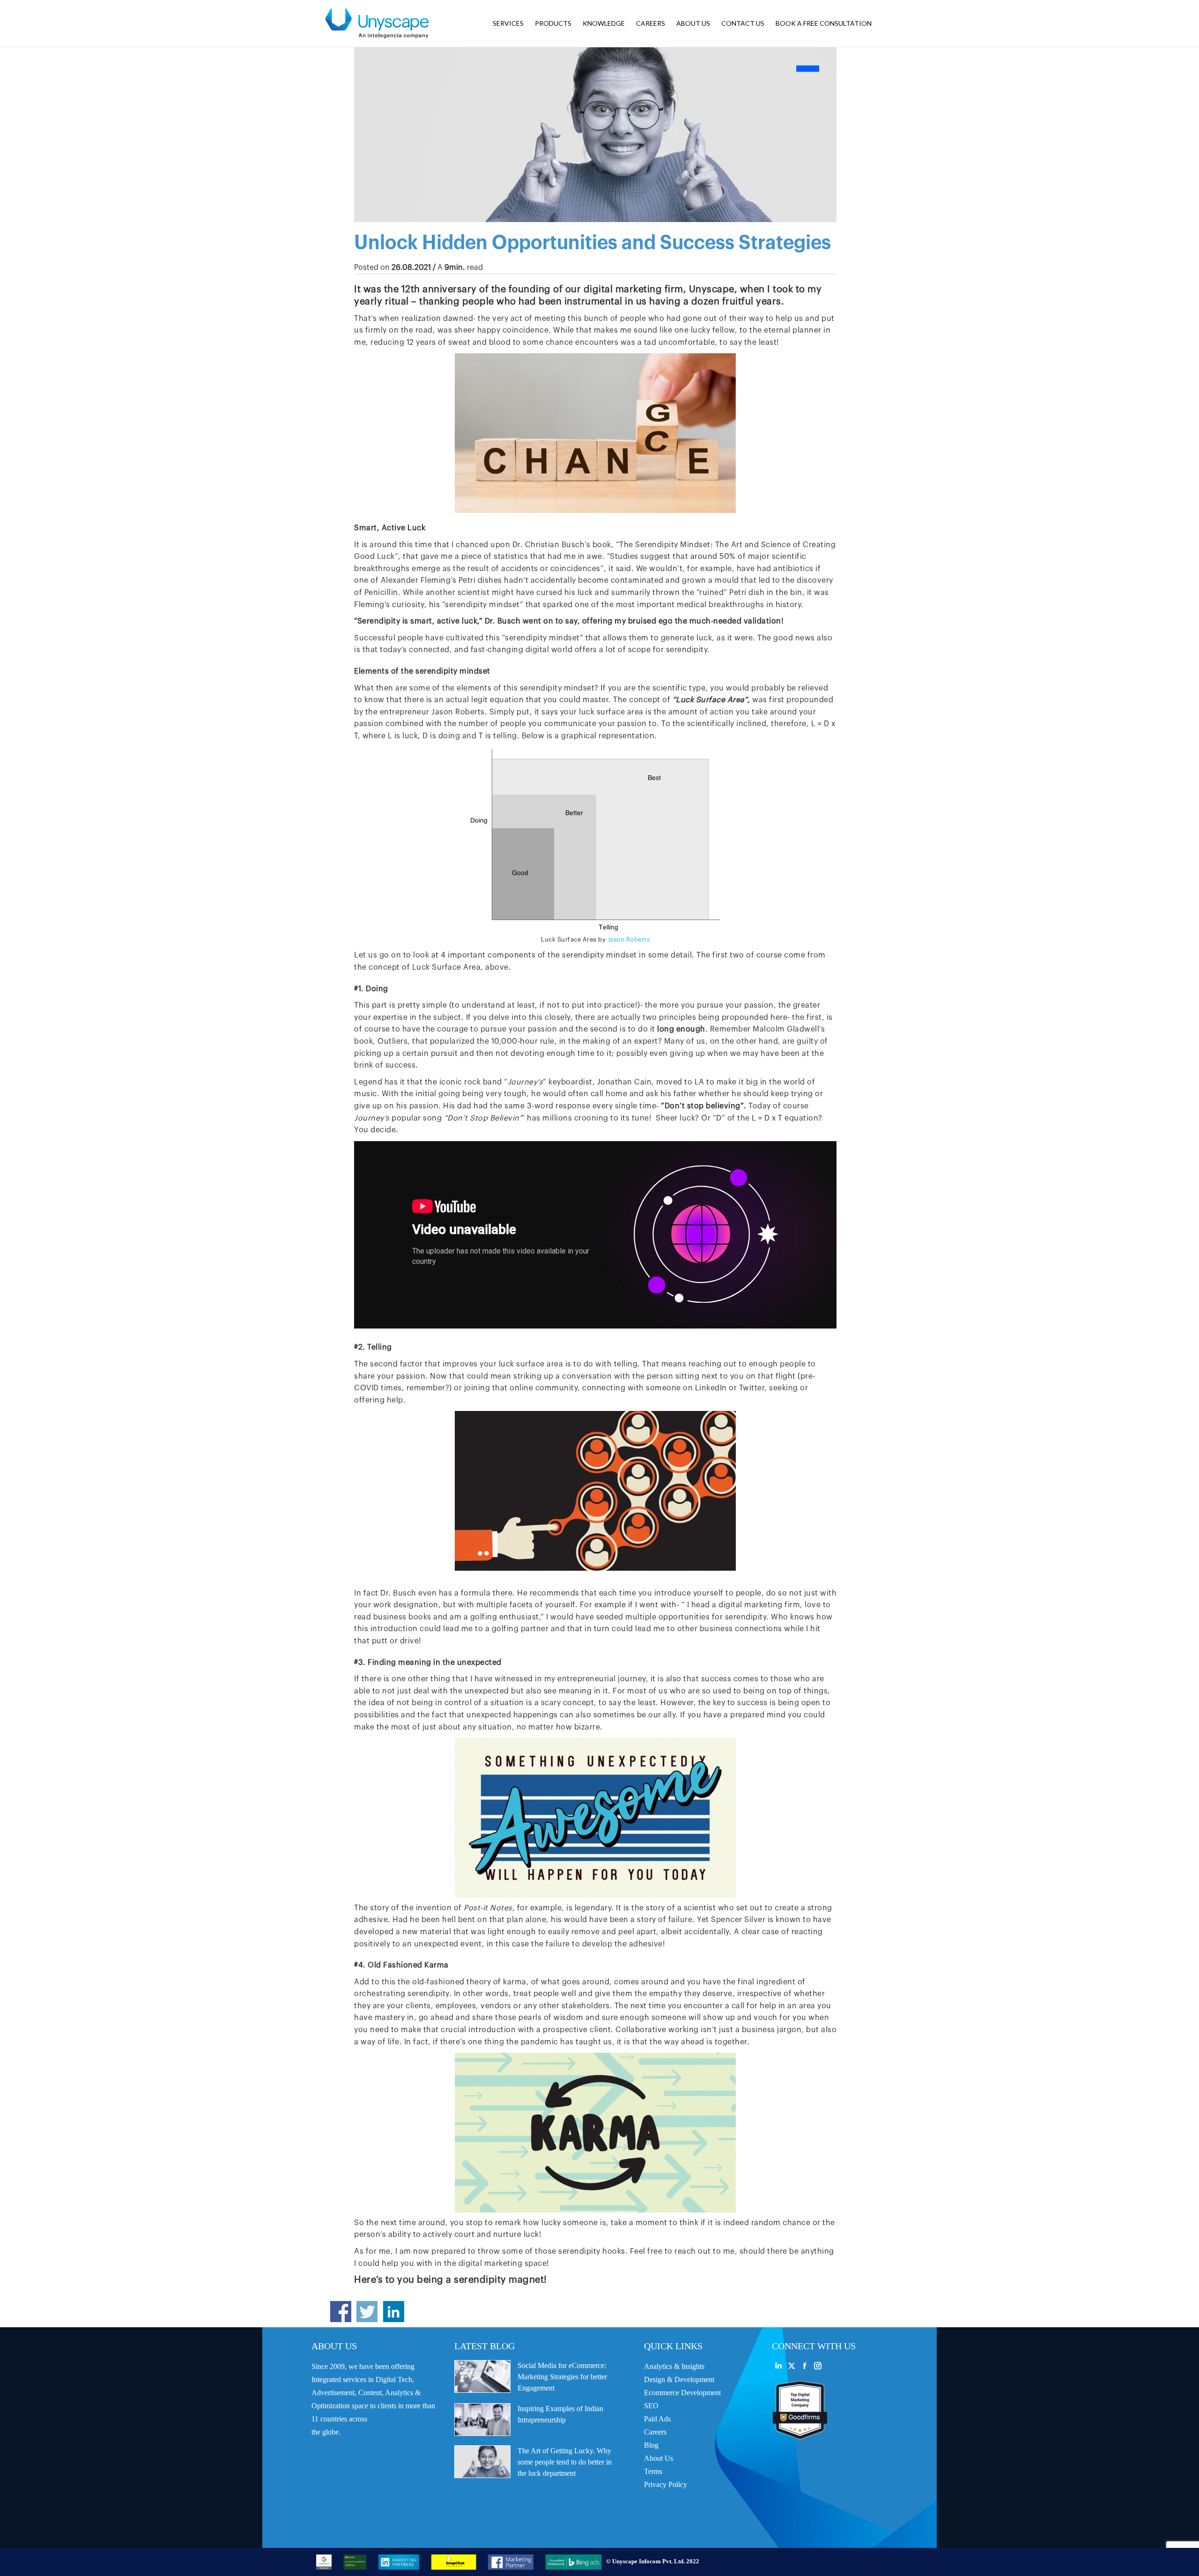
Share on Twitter (367, 2312)
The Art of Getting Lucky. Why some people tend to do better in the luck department (565, 2462)
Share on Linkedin (394, 2312)
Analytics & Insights (674, 2366)
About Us (659, 2458)
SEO (651, 2406)
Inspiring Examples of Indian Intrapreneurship (560, 2414)
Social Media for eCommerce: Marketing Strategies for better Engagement (562, 2377)
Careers (655, 2432)
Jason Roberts (629, 939)
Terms (653, 2471)
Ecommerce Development (682, 2393)
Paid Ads (657, 2419)
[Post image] (482, 2376)
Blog (651, 2445)
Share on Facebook (341, 2312)
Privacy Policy (666, 2484)
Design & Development (679, 2379)
